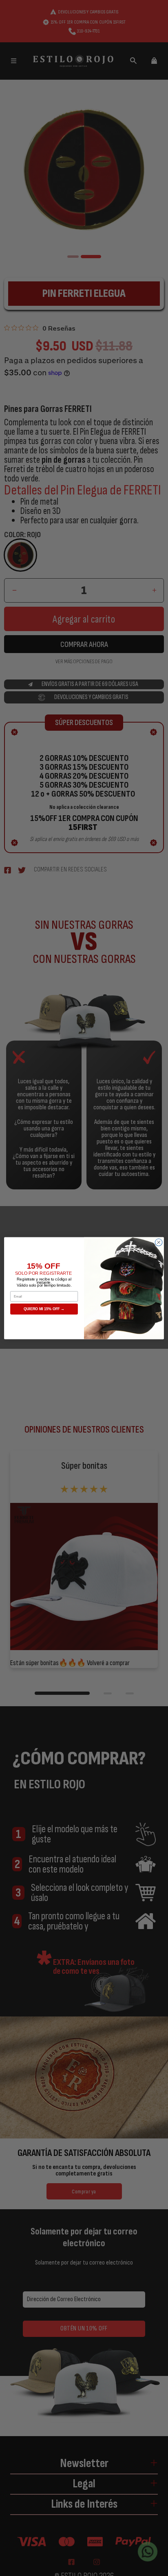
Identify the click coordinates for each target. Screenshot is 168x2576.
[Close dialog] (159, 1242)
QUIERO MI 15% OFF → (44, 1309)
